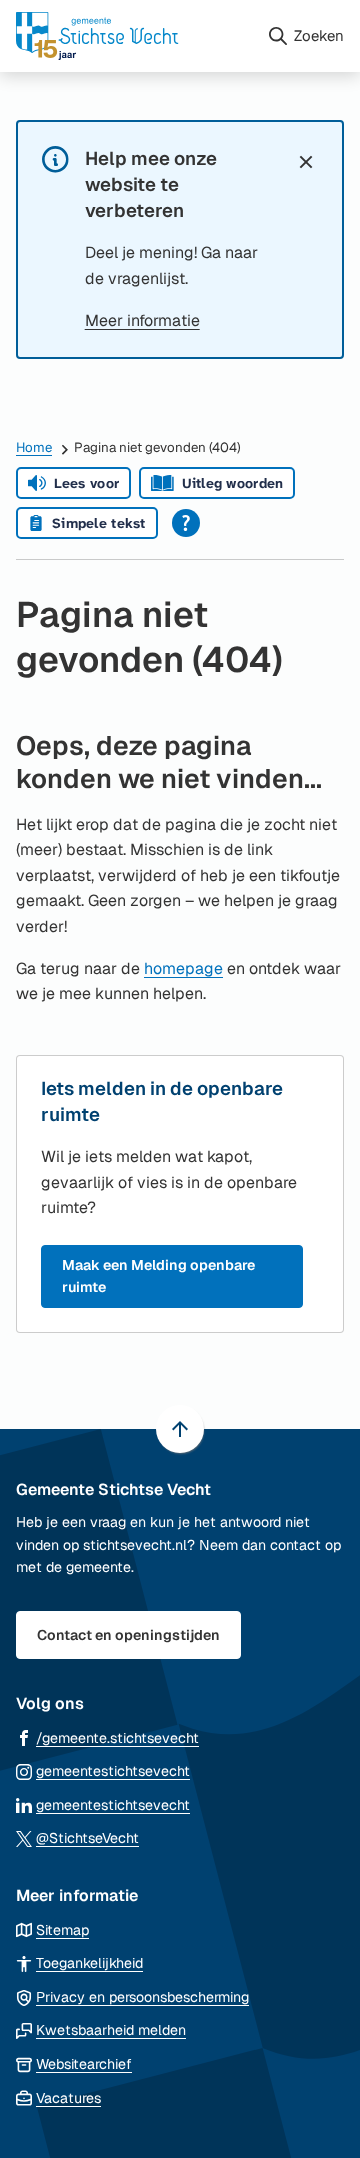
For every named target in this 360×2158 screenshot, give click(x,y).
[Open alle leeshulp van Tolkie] (186, 523)
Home (34, 447)
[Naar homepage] (133, 36)
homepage (183, 968)
